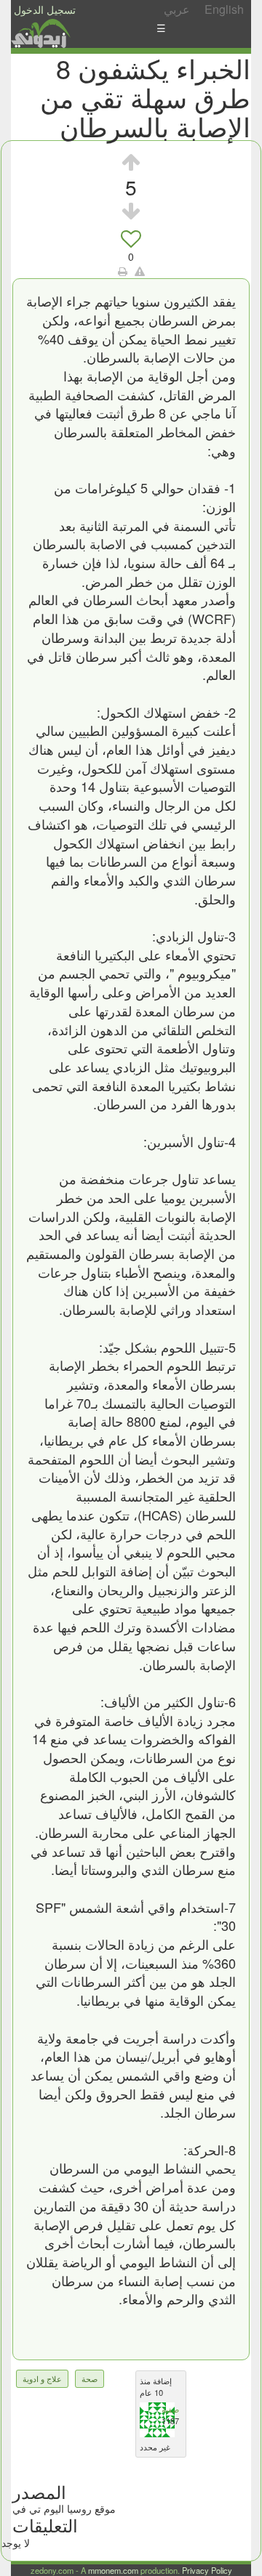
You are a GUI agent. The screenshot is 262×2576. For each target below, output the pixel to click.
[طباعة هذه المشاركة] (123, 271)
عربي (177, 9)
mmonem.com (113, 2570)
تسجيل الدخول (45, 9)
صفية (170, 2409)
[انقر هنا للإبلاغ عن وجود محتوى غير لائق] (140, 271)
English (224, 9)
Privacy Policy (207, 2570)
